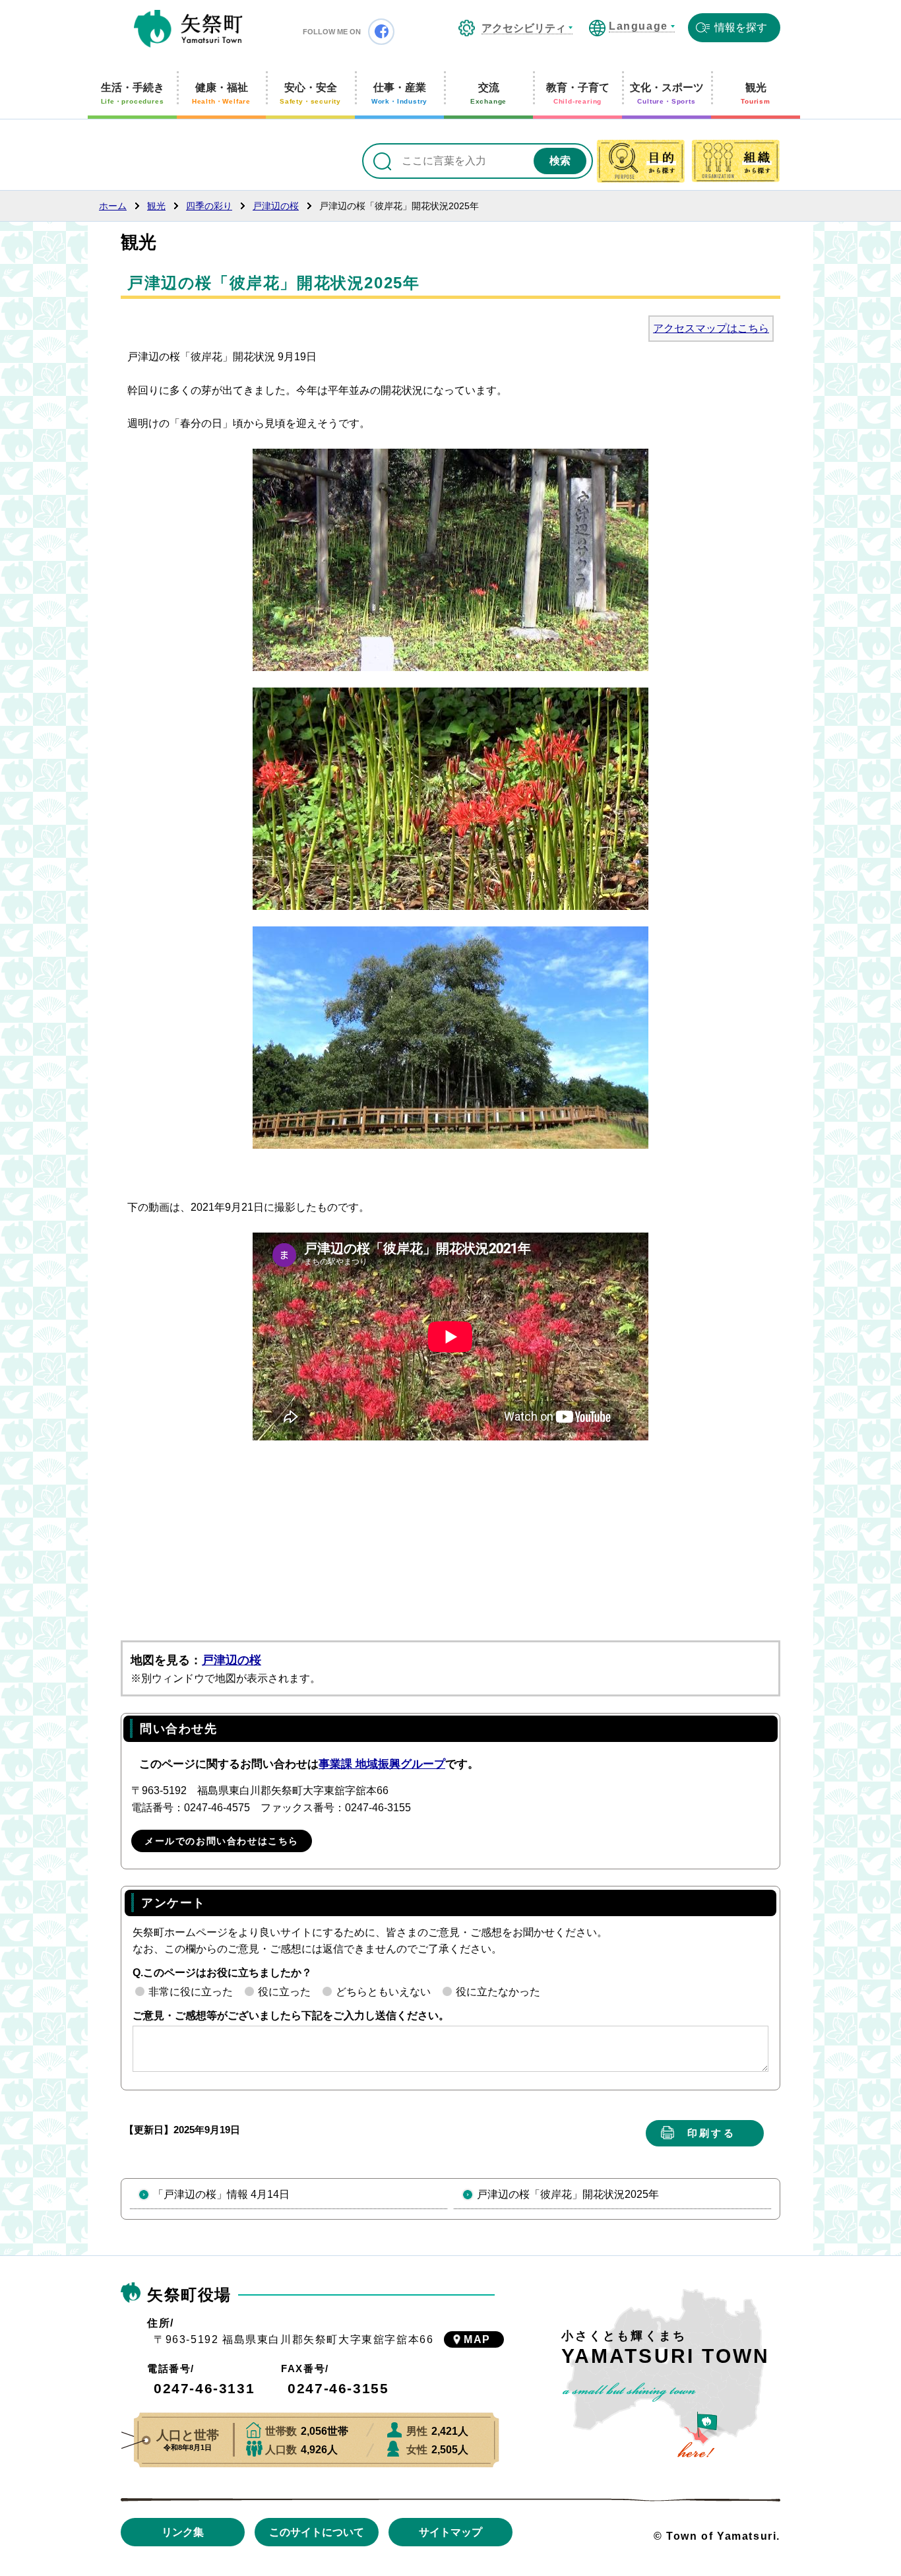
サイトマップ (450, 2532)
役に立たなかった (498, 1992)
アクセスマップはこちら (711, 328)
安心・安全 (310, 93)
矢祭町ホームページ (188, 30)
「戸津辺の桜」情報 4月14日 (221, 2194)
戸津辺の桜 (276, 206)
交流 (488, 93)
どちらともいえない (383, 1992)
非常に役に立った (191, 1992)
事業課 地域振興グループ (382, 1764)
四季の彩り (209, 206)
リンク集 (183, 2532)
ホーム (113, 206)
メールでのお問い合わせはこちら (222, 1841)
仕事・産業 (399, 93)
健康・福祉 (221, 93)
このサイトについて (317, 2532)
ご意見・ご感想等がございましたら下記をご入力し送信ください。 (291, 2015)
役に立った (284, 1992)
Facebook (381, 32)
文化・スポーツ (667, 93)
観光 (756, 93)
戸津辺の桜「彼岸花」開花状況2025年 (568, 2194)
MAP (477, 2339)
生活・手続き (133, 93)
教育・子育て (578, 93)
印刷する (711, 2133)
